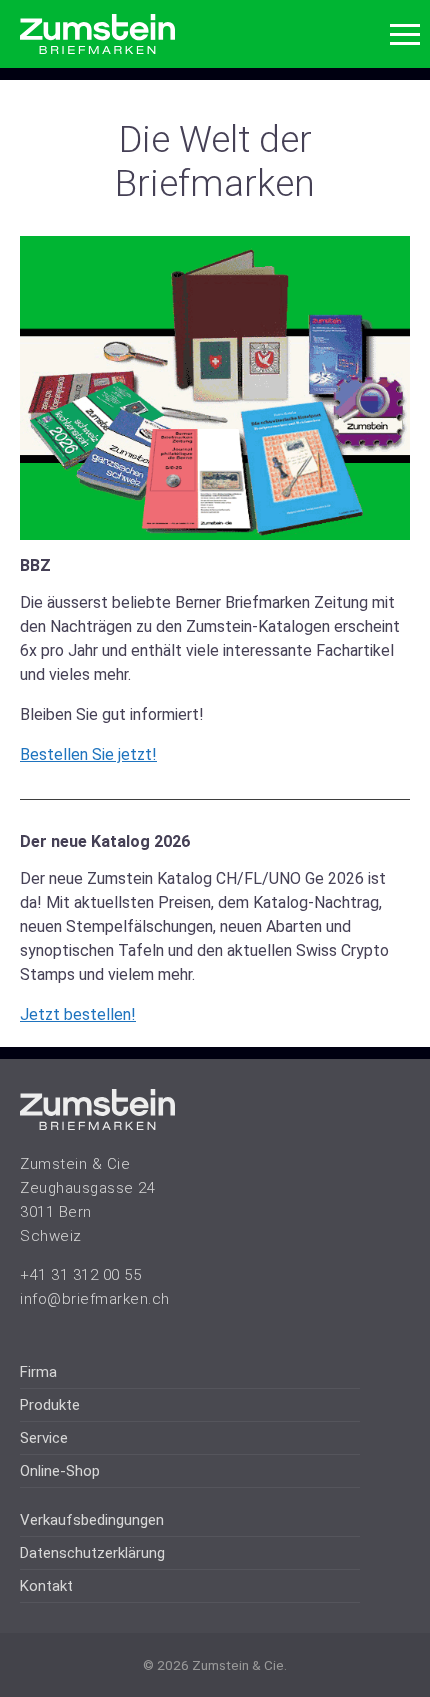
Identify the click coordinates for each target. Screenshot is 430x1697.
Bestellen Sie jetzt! (88, 754)
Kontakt (46, 1586)
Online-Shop (60, 1471)
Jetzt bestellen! (78, 1014)
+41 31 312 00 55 (80, 1275)
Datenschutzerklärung (92, 1553)
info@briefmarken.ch (95, 1299)
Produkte (50, 1405)
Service (44, 1438)
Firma (38, 1372)
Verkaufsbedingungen (92, 1520)
